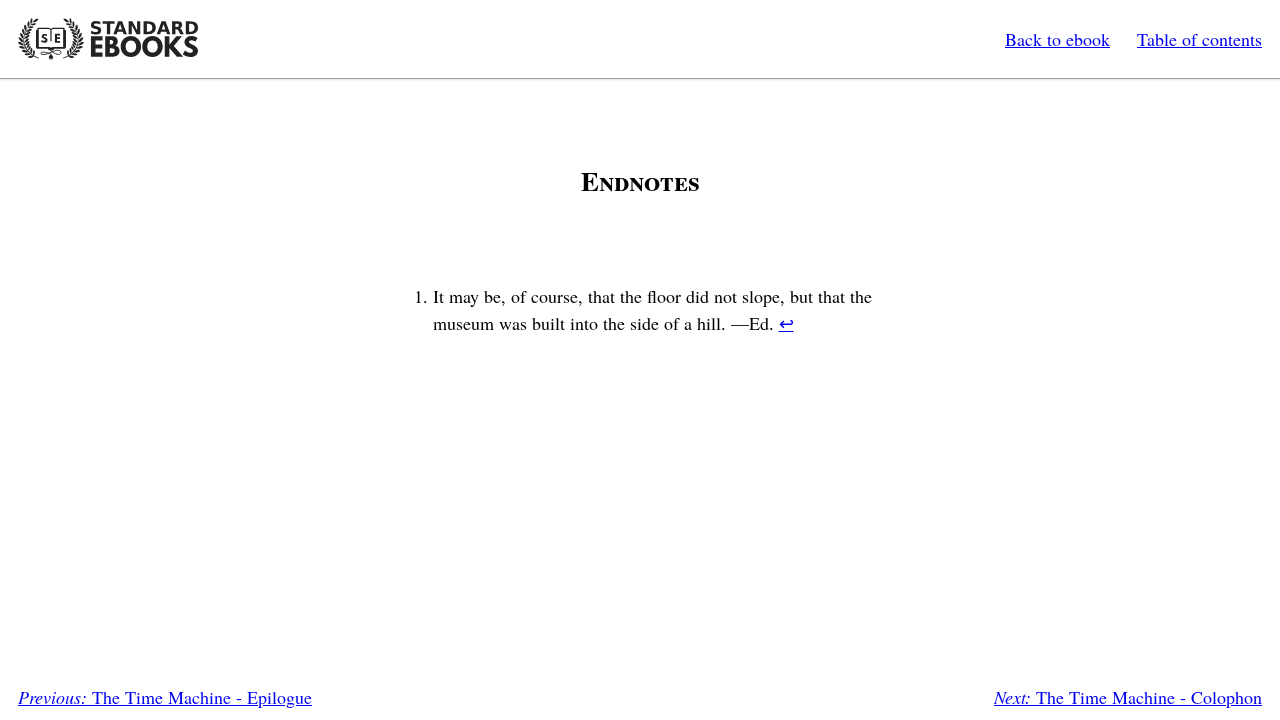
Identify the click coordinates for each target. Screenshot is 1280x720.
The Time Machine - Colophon (1128, 697)
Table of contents (1199, 39)
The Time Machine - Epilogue (165, 697)
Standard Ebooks (108, 39)
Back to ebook (1057, 39)
